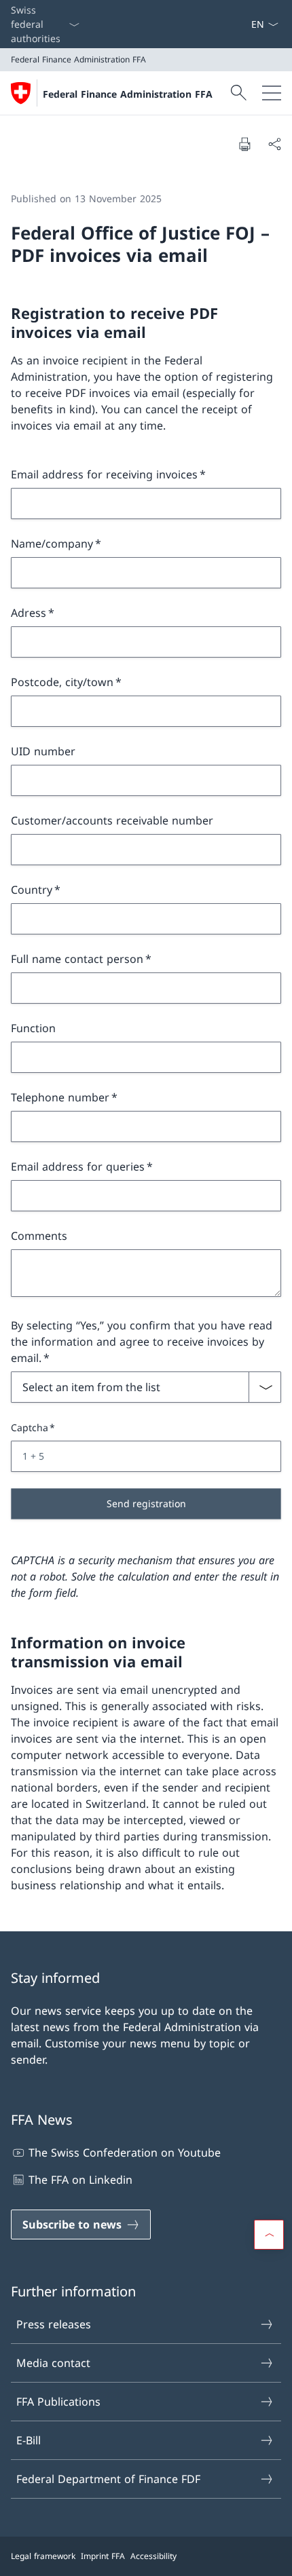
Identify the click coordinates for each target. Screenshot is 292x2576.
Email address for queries (78, 1167)
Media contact (53, 2363)
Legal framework (43, 2556)
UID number (43, 751)
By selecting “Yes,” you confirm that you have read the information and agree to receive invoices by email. (142, 1342)
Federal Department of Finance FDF (108, 2479)
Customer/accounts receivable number (112, 820)
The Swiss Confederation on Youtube (125, 2153)
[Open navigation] (272, 93)
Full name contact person (77, 959)
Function (33, 1028)
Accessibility (153, 2556)
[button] (269, 2235)
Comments (39, 1236)
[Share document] (274, 144)
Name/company (52, 544)
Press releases (54, 2324)
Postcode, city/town (62, 682)
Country (32, 890)
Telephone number (60, 1097)
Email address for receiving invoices (104, 474)
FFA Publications (58, 2402)
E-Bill (29, 2440)
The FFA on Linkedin (80, 2180)
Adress (29, 613)
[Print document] (244, 144)
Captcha (30, 1427)
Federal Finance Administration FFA (128, 94)
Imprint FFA (103, 2556)
